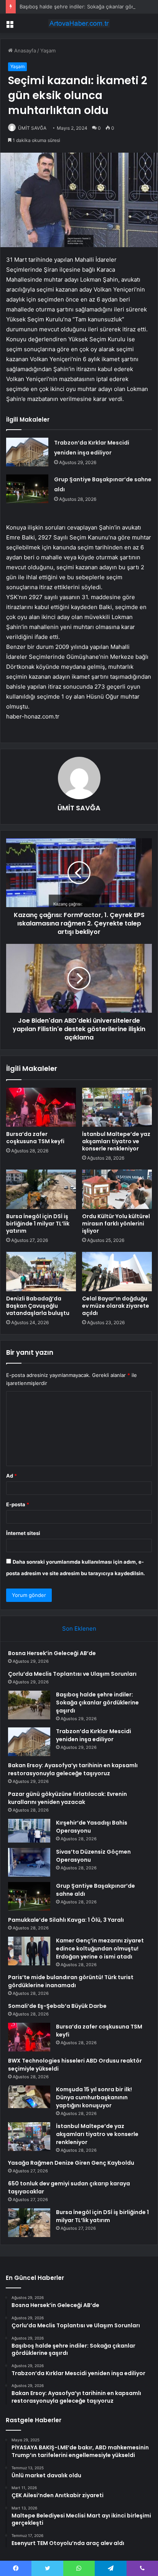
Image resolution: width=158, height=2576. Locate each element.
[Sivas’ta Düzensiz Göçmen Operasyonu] (29, 1862)
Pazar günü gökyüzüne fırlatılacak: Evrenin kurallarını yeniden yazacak (67, 1798)
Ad (12, 1476)
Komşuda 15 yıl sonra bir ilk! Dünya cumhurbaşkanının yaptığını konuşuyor (94, 2097)
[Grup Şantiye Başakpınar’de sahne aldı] (27, 489)
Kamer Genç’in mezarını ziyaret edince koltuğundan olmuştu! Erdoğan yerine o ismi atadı (100, 1949)
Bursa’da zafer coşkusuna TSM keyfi (35, 1138)
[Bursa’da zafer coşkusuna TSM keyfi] (41, 1107)
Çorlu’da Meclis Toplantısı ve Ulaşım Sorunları (72, 1674)
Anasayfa (24, 51)
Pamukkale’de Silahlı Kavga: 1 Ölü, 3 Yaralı (66, 1920)
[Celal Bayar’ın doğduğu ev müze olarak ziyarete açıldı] (117, 1272)
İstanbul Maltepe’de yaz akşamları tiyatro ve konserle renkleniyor (116, 1141)
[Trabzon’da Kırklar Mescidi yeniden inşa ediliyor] (27, 452)
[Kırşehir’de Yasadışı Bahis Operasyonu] (29, 1831)
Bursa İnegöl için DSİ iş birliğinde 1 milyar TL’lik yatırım (38, 1224)
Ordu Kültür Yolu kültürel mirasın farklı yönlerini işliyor (116, 1224)
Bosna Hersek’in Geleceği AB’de (52, 1653)
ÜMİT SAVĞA (32, 128)
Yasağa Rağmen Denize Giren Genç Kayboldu (71, 2163)
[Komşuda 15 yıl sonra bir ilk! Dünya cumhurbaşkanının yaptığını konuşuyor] (29, 2097)
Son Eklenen (79, 1629)
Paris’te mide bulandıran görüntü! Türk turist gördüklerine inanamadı (71, 1981)
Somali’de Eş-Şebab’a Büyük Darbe (57, 2006)
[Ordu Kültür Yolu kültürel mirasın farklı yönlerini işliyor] (117, 1189)
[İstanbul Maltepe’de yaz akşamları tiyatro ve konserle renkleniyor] (117, 1107)
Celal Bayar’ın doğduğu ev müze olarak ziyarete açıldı (116, 1306)
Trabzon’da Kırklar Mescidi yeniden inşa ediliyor (94, 1735)
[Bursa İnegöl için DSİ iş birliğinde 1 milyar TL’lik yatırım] (41, 1189)
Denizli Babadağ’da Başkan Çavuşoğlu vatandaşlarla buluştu (38, 1306)
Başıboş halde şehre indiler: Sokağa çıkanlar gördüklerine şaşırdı (97, 1703)
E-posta (18, 1504)
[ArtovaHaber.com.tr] (79, 23)
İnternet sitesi (23, 1533)
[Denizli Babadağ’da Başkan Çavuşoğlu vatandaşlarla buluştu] (41, 1272)
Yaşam (48, 51)
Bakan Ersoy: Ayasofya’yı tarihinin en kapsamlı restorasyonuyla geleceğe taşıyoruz (73, 1769)
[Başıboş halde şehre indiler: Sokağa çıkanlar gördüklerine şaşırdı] (29, 1705)
